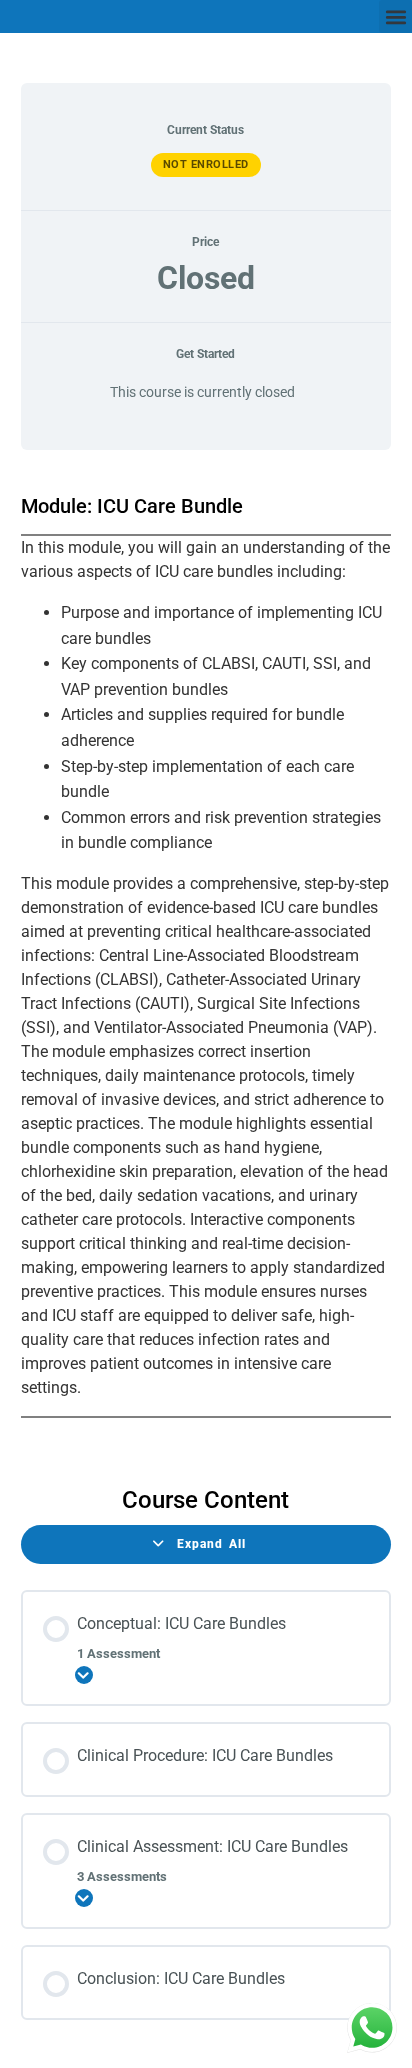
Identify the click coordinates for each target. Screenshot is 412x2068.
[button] (395, 16)
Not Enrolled (206, 164)
